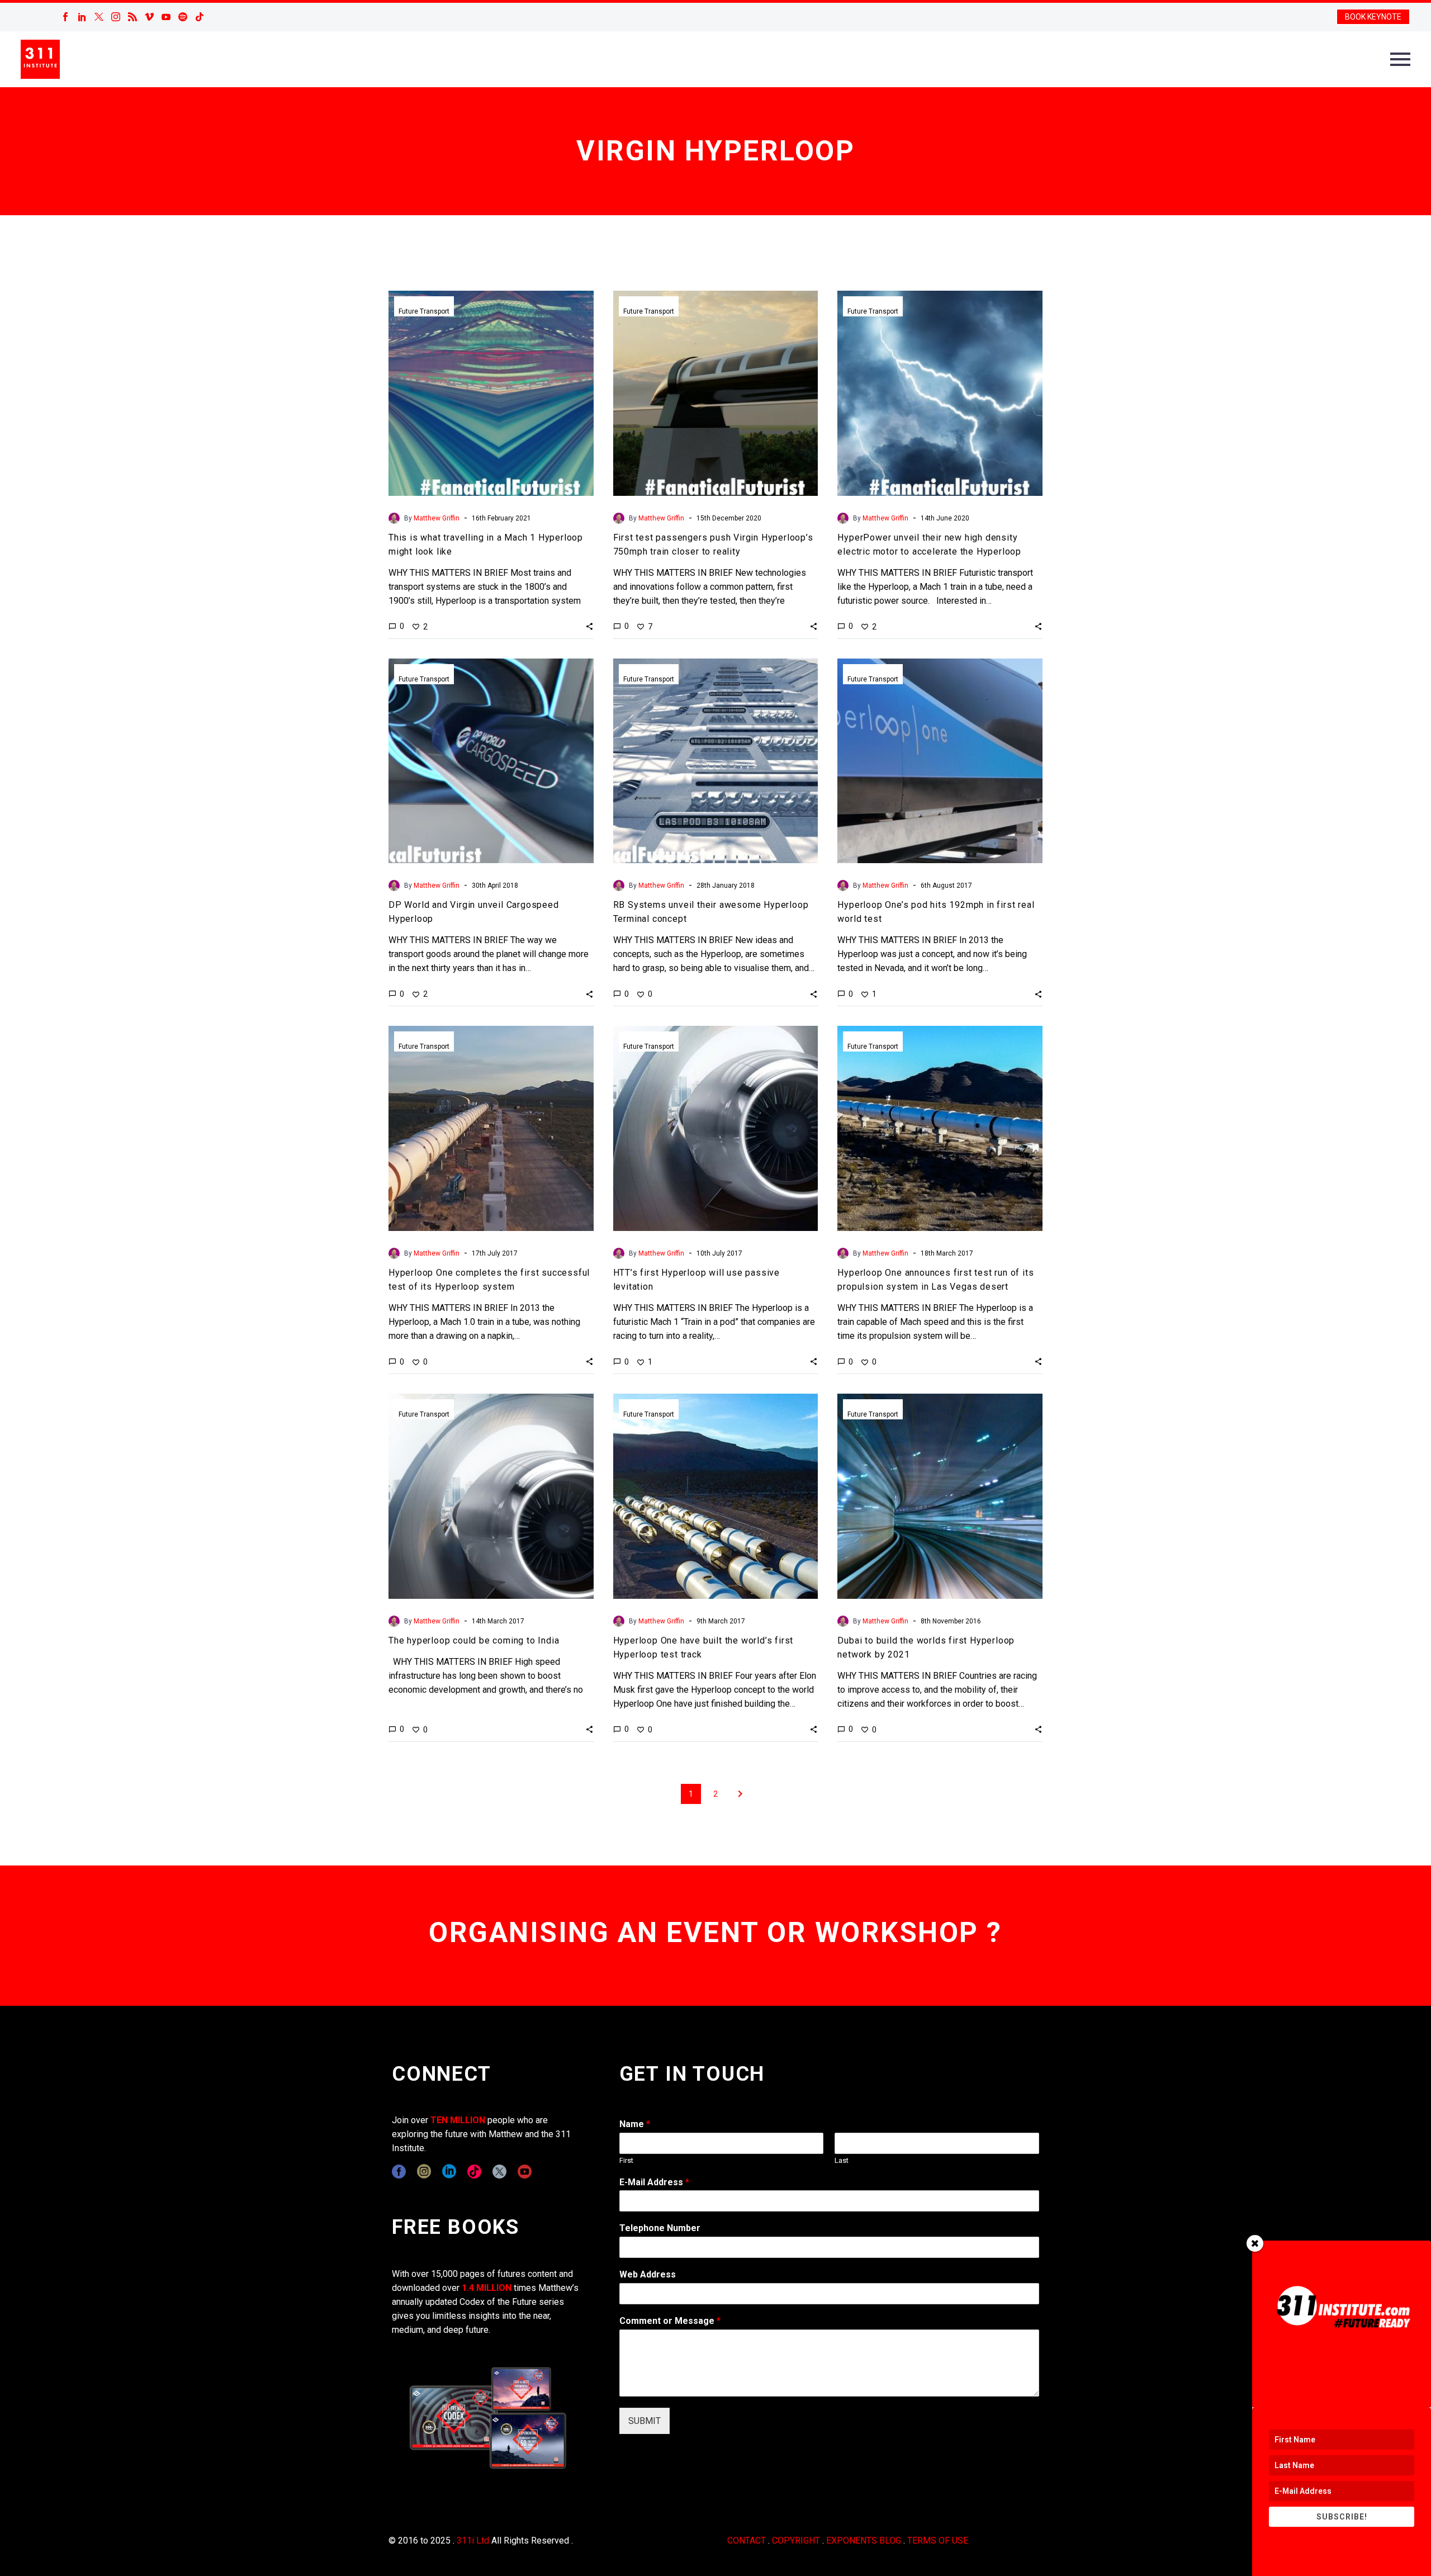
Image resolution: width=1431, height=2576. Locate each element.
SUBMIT (645, 2421)
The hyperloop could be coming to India (474, 1640)
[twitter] (499, 2172)
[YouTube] (166, 17)
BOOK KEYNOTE (1373, 17)
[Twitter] (99, 17)
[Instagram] (116, 17)
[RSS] (132, 17)
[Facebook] (65, 17)
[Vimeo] (149, 17)
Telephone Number (660, 2228)
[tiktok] (474, 2172)
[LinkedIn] (82, 17)
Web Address (648, 2274)
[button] (589, 626)
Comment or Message (670, 2321)
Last (842, 2160)
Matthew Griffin (437, 518)
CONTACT (747, 2541)
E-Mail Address (654, 2182)
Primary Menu (1400, 59)
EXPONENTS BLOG (864, 2541)
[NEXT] (740, 1794)
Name (635, 2124)
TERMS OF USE (938, 2541)
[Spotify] (183, 17)
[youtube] (525, 2172)
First (626, 2160)
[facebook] (399, 2172)
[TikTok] (200, 17)
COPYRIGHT (796, 2541)
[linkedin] (449, 2172)
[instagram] (424, 2172)
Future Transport (424, 311)
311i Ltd (473, 2541)
